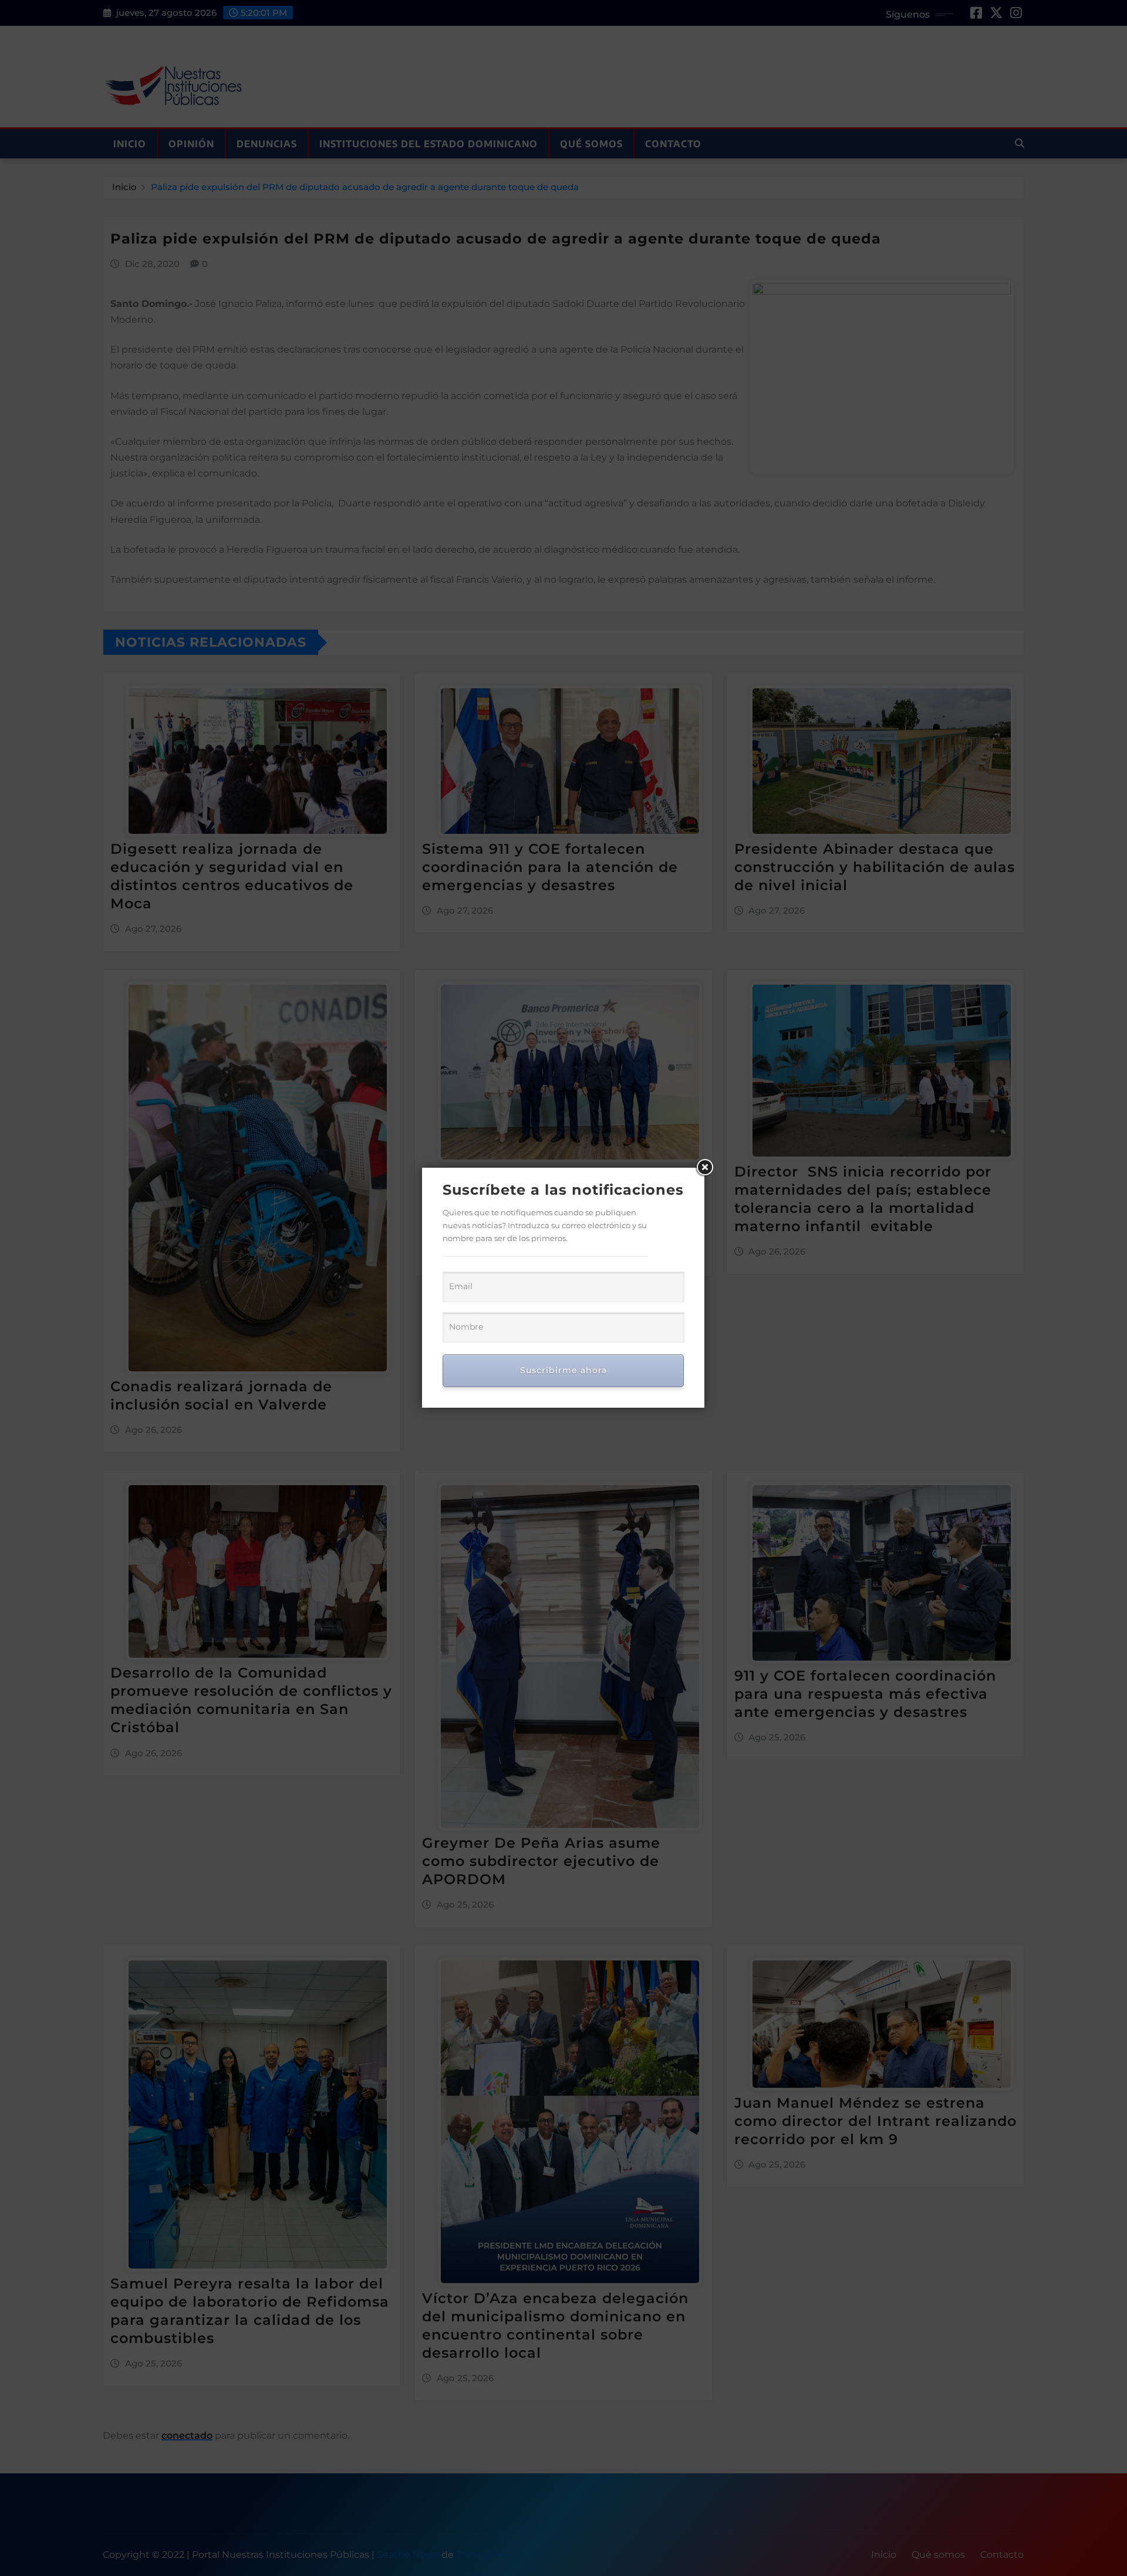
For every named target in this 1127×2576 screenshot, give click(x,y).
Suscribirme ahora (563, 1370)
